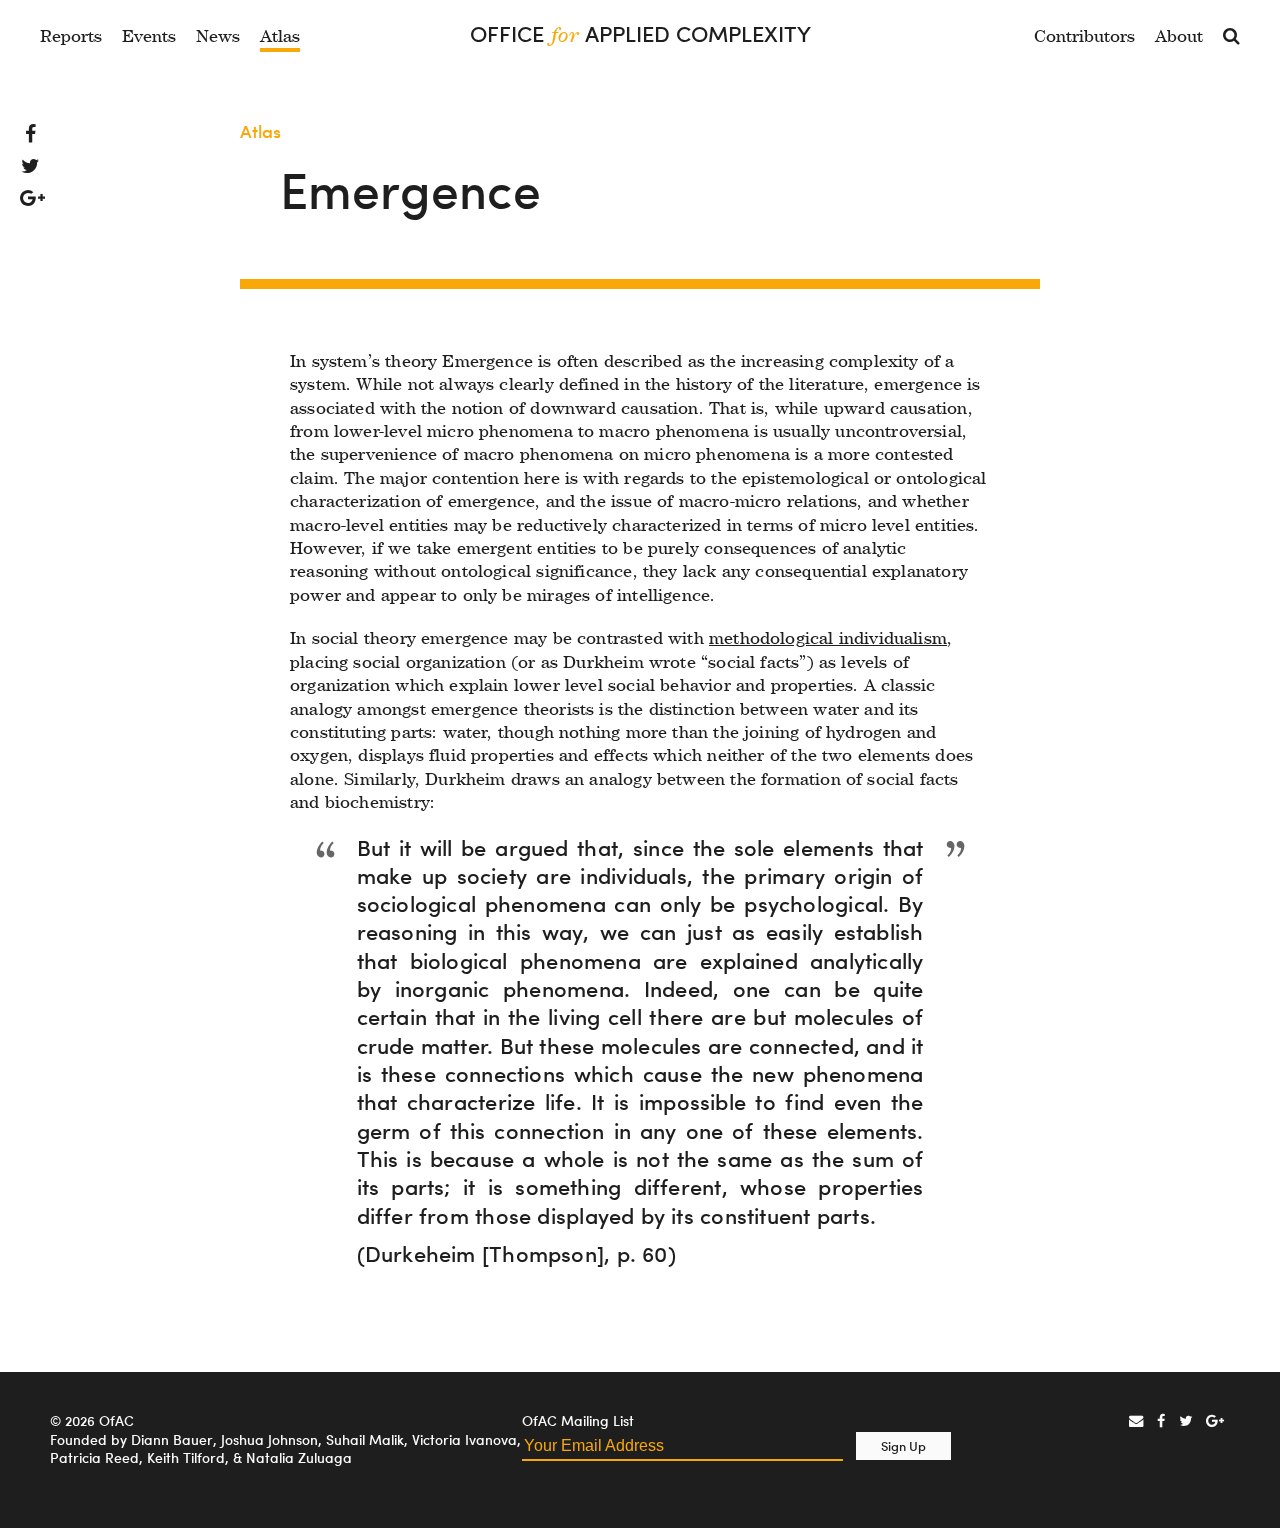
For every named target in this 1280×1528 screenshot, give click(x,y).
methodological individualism (828, 637)
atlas (260, 131)
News (218, 35)
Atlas (280, 35)
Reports (71, 35)
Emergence (410, 190)
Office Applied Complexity (640, 34)
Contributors (1084, 35)
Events (149, 35)
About (1179, 35)
